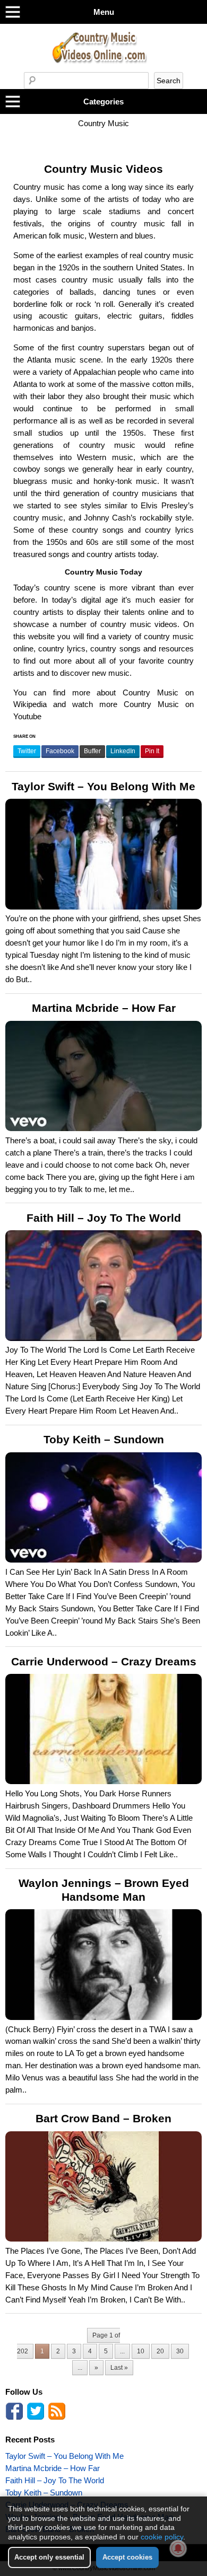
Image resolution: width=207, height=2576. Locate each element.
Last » (119, 2368)
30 (180, 2351)
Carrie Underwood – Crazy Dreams (104, 1662)
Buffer (92, 751)
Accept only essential (49, 2557)
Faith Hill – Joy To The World (104, 1218)
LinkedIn (123, 751)
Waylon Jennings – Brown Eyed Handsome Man (104, 1890)
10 (141, 2351)
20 (160, 2351)
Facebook (60, 751)
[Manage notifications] (178, 2548)
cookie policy (162, 2537)
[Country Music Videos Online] (103, 69)
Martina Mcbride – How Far (104, 1008)
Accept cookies (127, 2557)
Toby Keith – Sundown (104, 1440)
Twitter (27, 751)
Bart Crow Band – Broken (103, 2119)
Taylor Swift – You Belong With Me (103, 787)
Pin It (152, 751)
